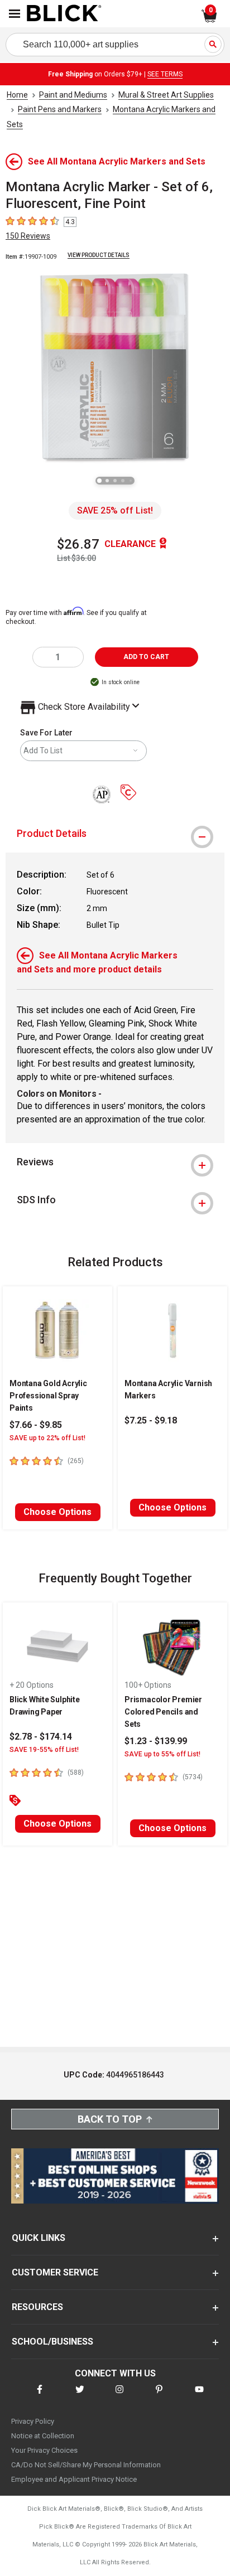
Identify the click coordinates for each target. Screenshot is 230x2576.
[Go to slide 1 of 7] (99, 481)
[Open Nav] (15, 14)
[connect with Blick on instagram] (119, 2396)
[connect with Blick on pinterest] (159, 2396)
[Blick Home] (64, 14)
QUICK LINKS (39, 2238)
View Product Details (99, 255)
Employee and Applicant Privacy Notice (74, 2479)
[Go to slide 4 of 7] (123, 481)
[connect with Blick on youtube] (199, 2396)
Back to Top (110, 2119)
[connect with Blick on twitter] (80, 2396)
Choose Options (57, 1512)
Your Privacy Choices (44, 2450)
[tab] (115, 834)
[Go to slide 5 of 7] (131, 481)
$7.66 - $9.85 (36, 1425)
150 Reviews (28, 236)
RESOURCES (37, 2307)
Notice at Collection (43, 2436)
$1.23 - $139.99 (156, 1741)
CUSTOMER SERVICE (55, 2272)
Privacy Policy (33, 2421)
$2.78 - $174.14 (41, 1737)
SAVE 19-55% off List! (44, 1750)
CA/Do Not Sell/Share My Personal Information (86, 2465)
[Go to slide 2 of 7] (107, 481)
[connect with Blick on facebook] (40, 2396)
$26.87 (78, 544)
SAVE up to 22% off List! (47, 1438)
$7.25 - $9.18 (151, 1420)
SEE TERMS (165, 74)
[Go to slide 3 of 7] (115, 481)
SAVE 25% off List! (115, 510)
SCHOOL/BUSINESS (52, 2342)
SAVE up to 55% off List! (162, 1754)
